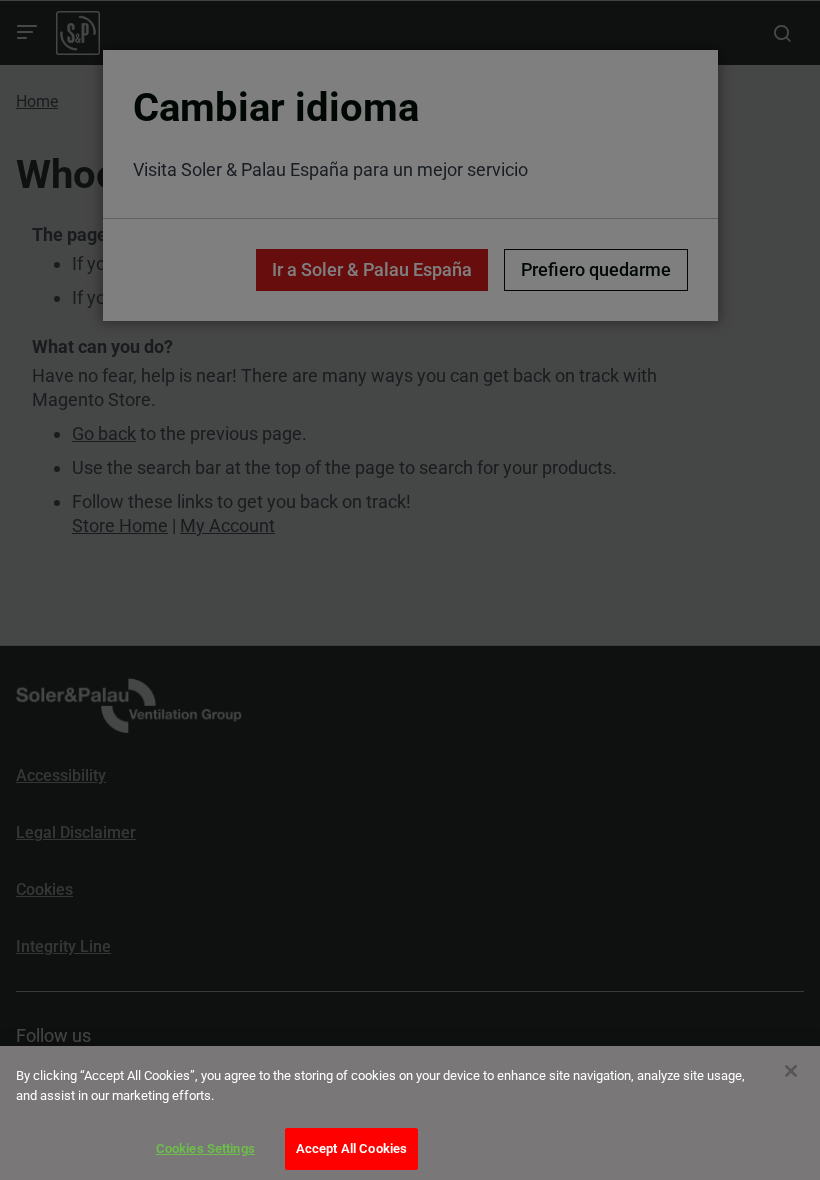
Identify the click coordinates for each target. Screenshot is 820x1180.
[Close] (791, 1071)
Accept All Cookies (351, 1148)
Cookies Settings (205, 1148)
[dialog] (410, 1113)
